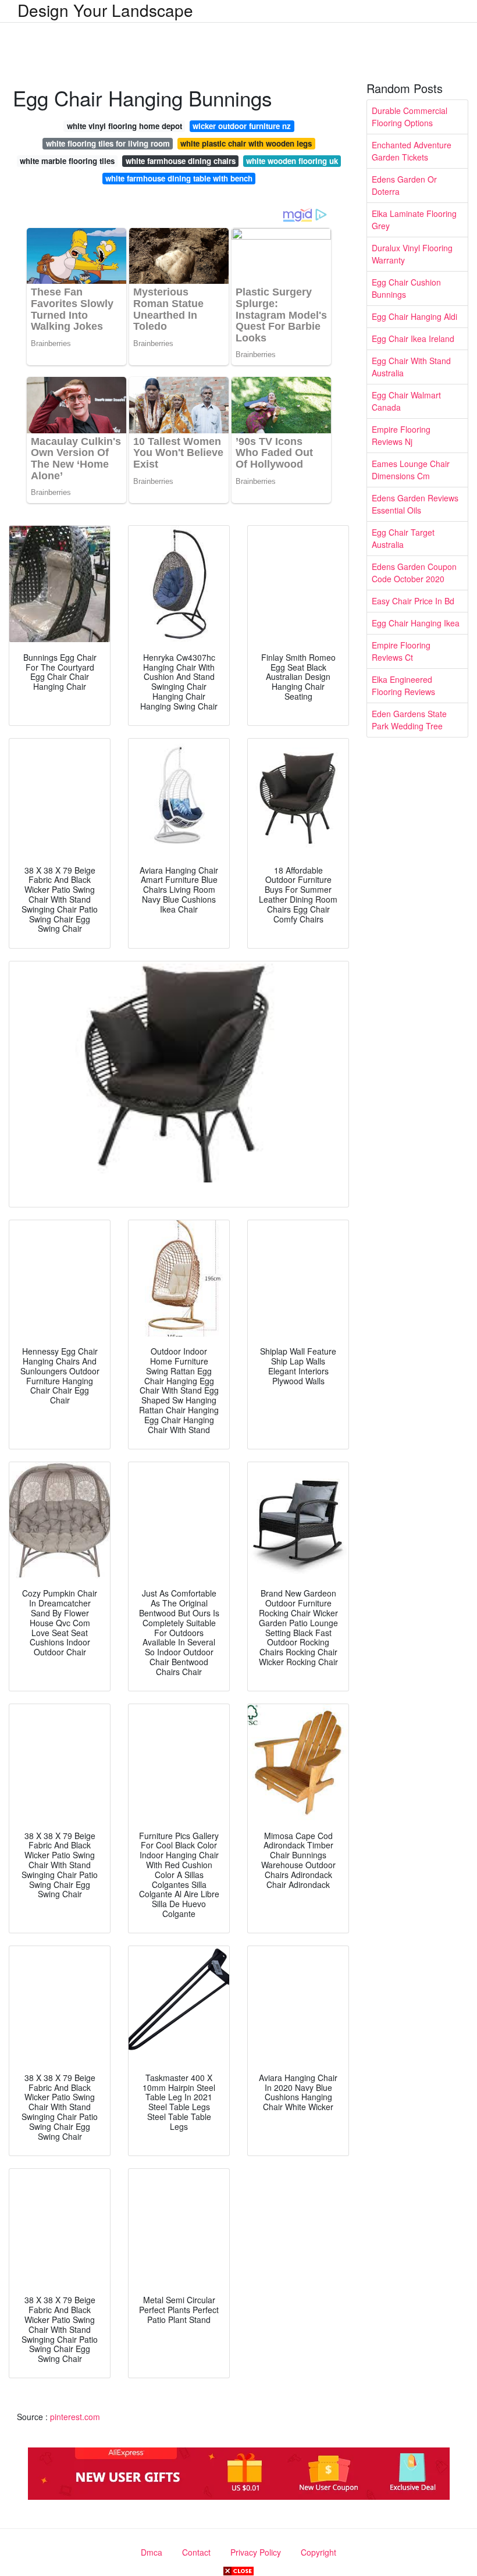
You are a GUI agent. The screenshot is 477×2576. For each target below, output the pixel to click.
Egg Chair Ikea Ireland (413, 339)
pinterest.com (75, 2417)
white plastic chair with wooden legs (246, 143)
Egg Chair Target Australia (403, 538)
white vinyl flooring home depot (124, 126)
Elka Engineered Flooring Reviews (403, 685)
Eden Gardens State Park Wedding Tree (409, 720)
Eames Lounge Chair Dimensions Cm (411, 470)
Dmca (152, 2552)
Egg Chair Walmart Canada (406, 401)
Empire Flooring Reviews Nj (401, 435)
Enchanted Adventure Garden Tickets (412, 151)
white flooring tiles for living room (108, 143)
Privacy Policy (256, 2552)
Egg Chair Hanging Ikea (416, 623)
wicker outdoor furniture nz (242, 126)
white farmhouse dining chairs (181, 161)
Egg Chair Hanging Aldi (414, 316)
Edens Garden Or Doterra (404, 185)
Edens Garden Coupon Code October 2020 (414, 573)
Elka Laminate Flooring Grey (414, 220)
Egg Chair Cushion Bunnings (406, 288)
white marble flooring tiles (67, 161)
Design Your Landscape (105, 10)
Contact (196, 2552)
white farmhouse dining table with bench (179, 178)
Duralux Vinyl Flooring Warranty (412, 254)
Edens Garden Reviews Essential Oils (415, 504)
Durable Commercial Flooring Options (410, 117)
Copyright (318, 2552)
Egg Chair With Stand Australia (411, 367)
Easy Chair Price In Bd (413, 601)
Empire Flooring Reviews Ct (401, 651)
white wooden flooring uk (292, 161)
